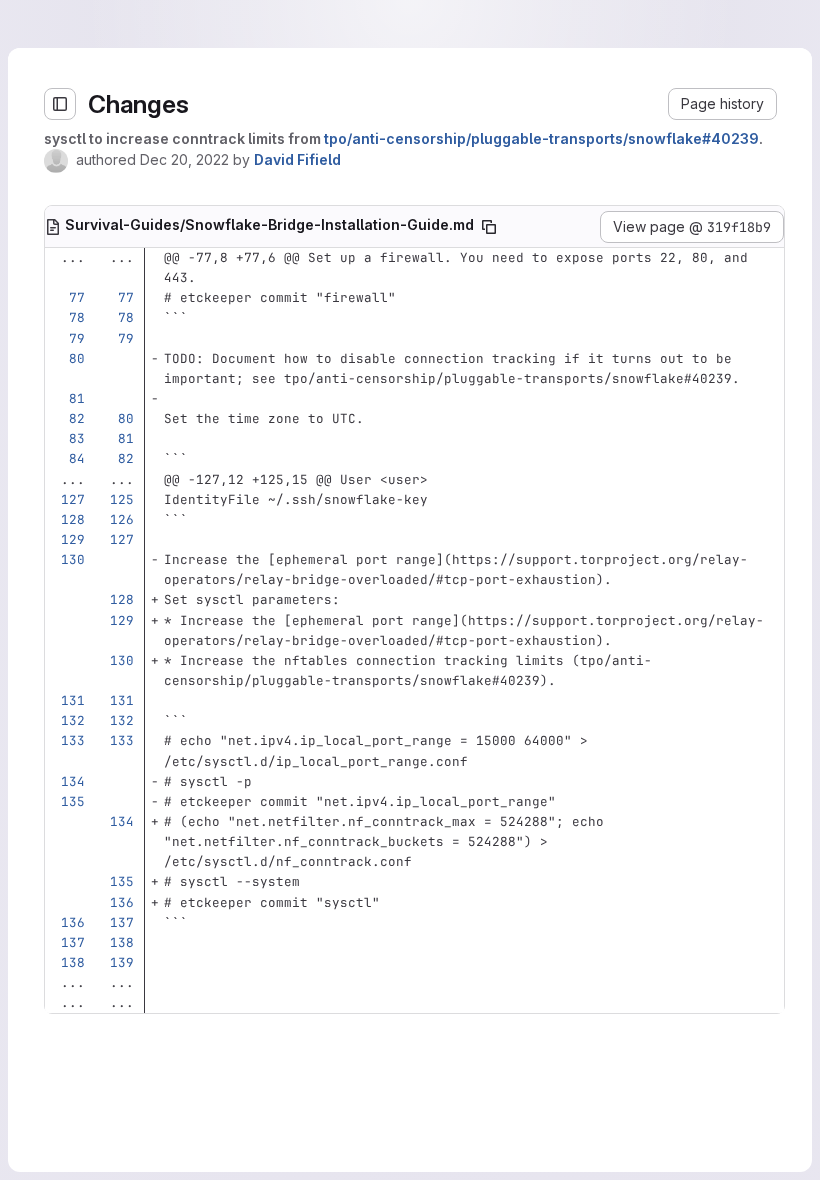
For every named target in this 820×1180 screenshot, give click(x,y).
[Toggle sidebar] (36, 104)
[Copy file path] (485, 259)
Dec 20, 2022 (160, 159)
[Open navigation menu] (57, 24)
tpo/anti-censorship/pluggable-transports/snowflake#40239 (517, 138)
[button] (690, 104)
